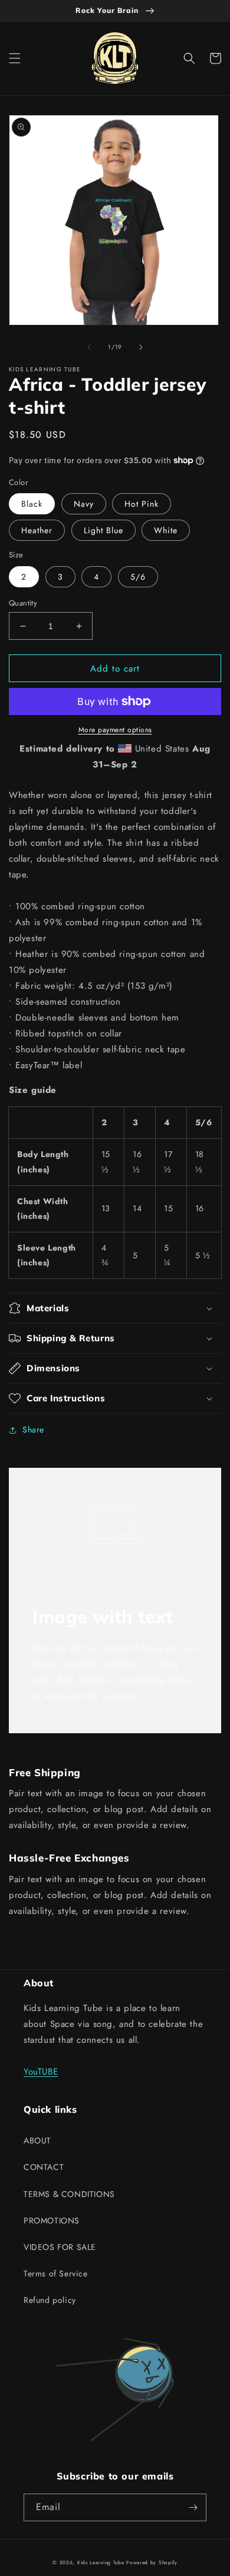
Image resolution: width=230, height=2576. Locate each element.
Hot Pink (142, 504)
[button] (15, 58)
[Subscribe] (193, 2507)
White (166, 530)
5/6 (138, 577)
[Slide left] (89, 347)
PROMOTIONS (52, 2221)
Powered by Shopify (152, 2562)
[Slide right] (141, 347)
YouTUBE (41, 2072)
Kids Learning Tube (101, 2562)
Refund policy (50, 2300)
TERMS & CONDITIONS (69, 2194)
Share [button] (33, 1430)
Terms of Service (56, 2273)
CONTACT (44, 2167)
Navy (84, 504)
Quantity (23, 603)
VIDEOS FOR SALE (60, 2247)
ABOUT (37, 2140)
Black (32, 504)
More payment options (115, 730)
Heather (37, 530)
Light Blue (103, 530)
